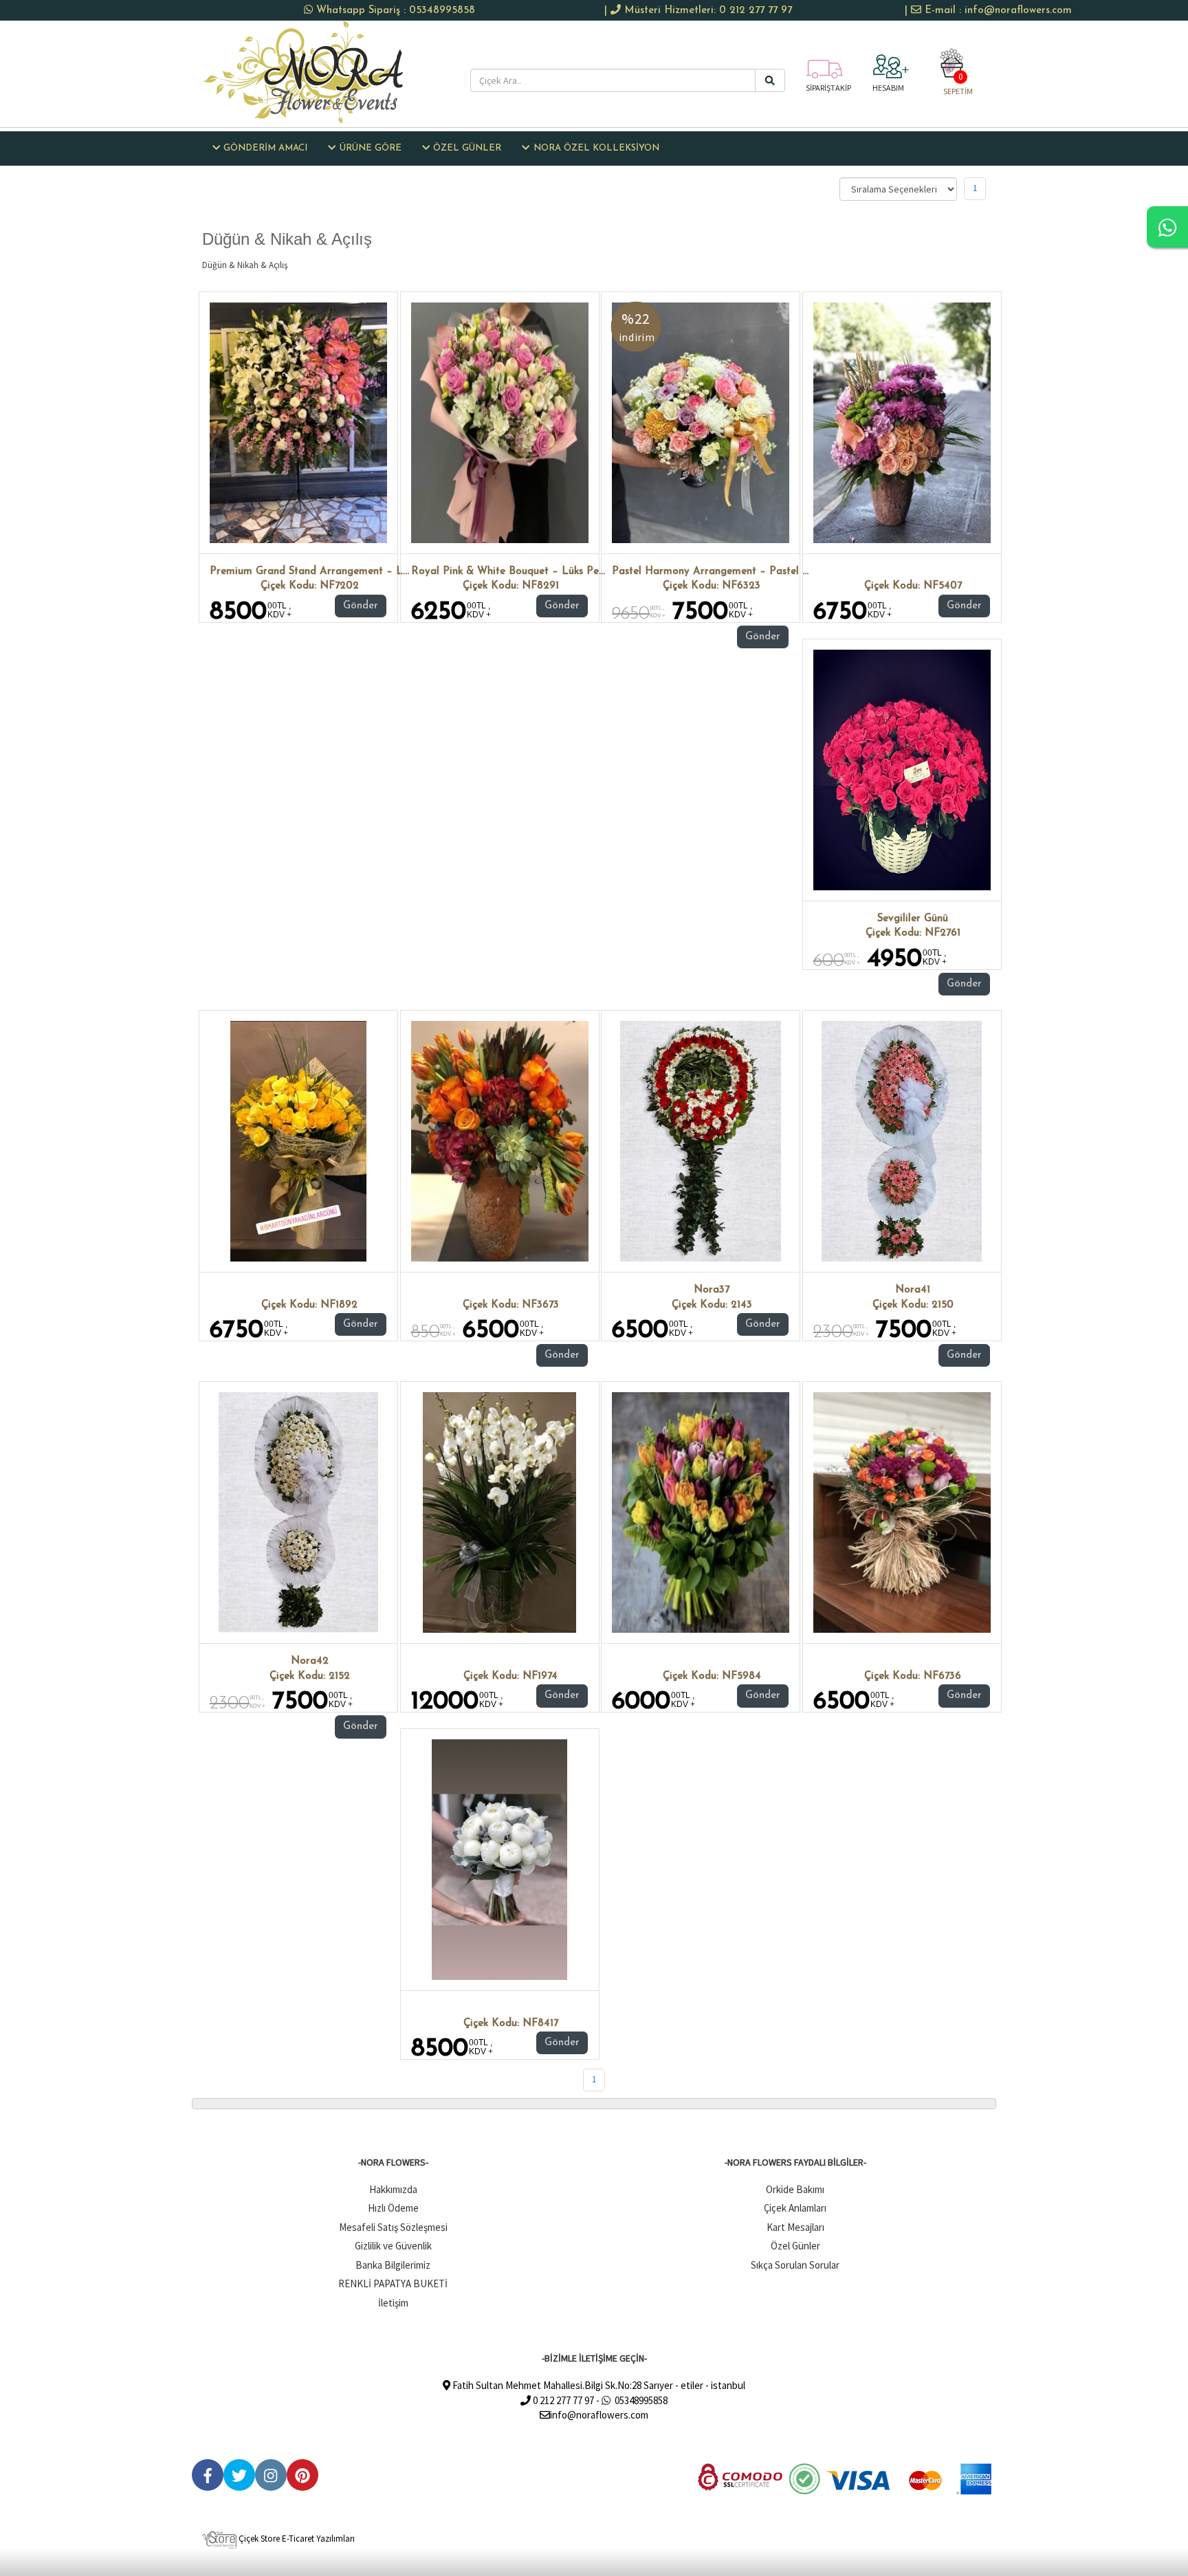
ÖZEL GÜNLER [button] (467, 148)
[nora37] (700, 1141)
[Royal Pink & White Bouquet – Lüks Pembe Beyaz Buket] (500, 423)
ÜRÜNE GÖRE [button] (371, 148)
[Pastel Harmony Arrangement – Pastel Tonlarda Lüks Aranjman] (701, 423)
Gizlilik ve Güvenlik (393, 2246)
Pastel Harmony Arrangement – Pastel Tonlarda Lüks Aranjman (766, 572)
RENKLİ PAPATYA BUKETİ (393, 2283)
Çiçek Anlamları (795, 2208)
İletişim (393, 2303)
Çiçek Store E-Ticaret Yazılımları (296, 2539)
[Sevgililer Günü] (902, 770)
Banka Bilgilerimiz (393, 2265)
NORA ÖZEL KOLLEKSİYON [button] (596, 148)
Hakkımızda (393, 2189)
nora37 (712, 1290)
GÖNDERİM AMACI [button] (265, 148)
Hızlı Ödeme (393, 2208)
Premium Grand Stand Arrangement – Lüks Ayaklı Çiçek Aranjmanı (371, 572)
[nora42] (299, 1512)
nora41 (913, 1290)
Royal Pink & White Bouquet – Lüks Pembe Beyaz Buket (547, 572)
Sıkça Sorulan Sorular (795, 2265)
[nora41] (902, 1141)
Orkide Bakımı (795, 2189)
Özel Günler (795, 2246)
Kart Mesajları (795, 2227)
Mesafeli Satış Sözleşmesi (393, 2227)
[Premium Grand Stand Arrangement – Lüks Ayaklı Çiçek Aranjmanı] (298, 423)
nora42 (310, 1661)
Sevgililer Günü (913, 919)
